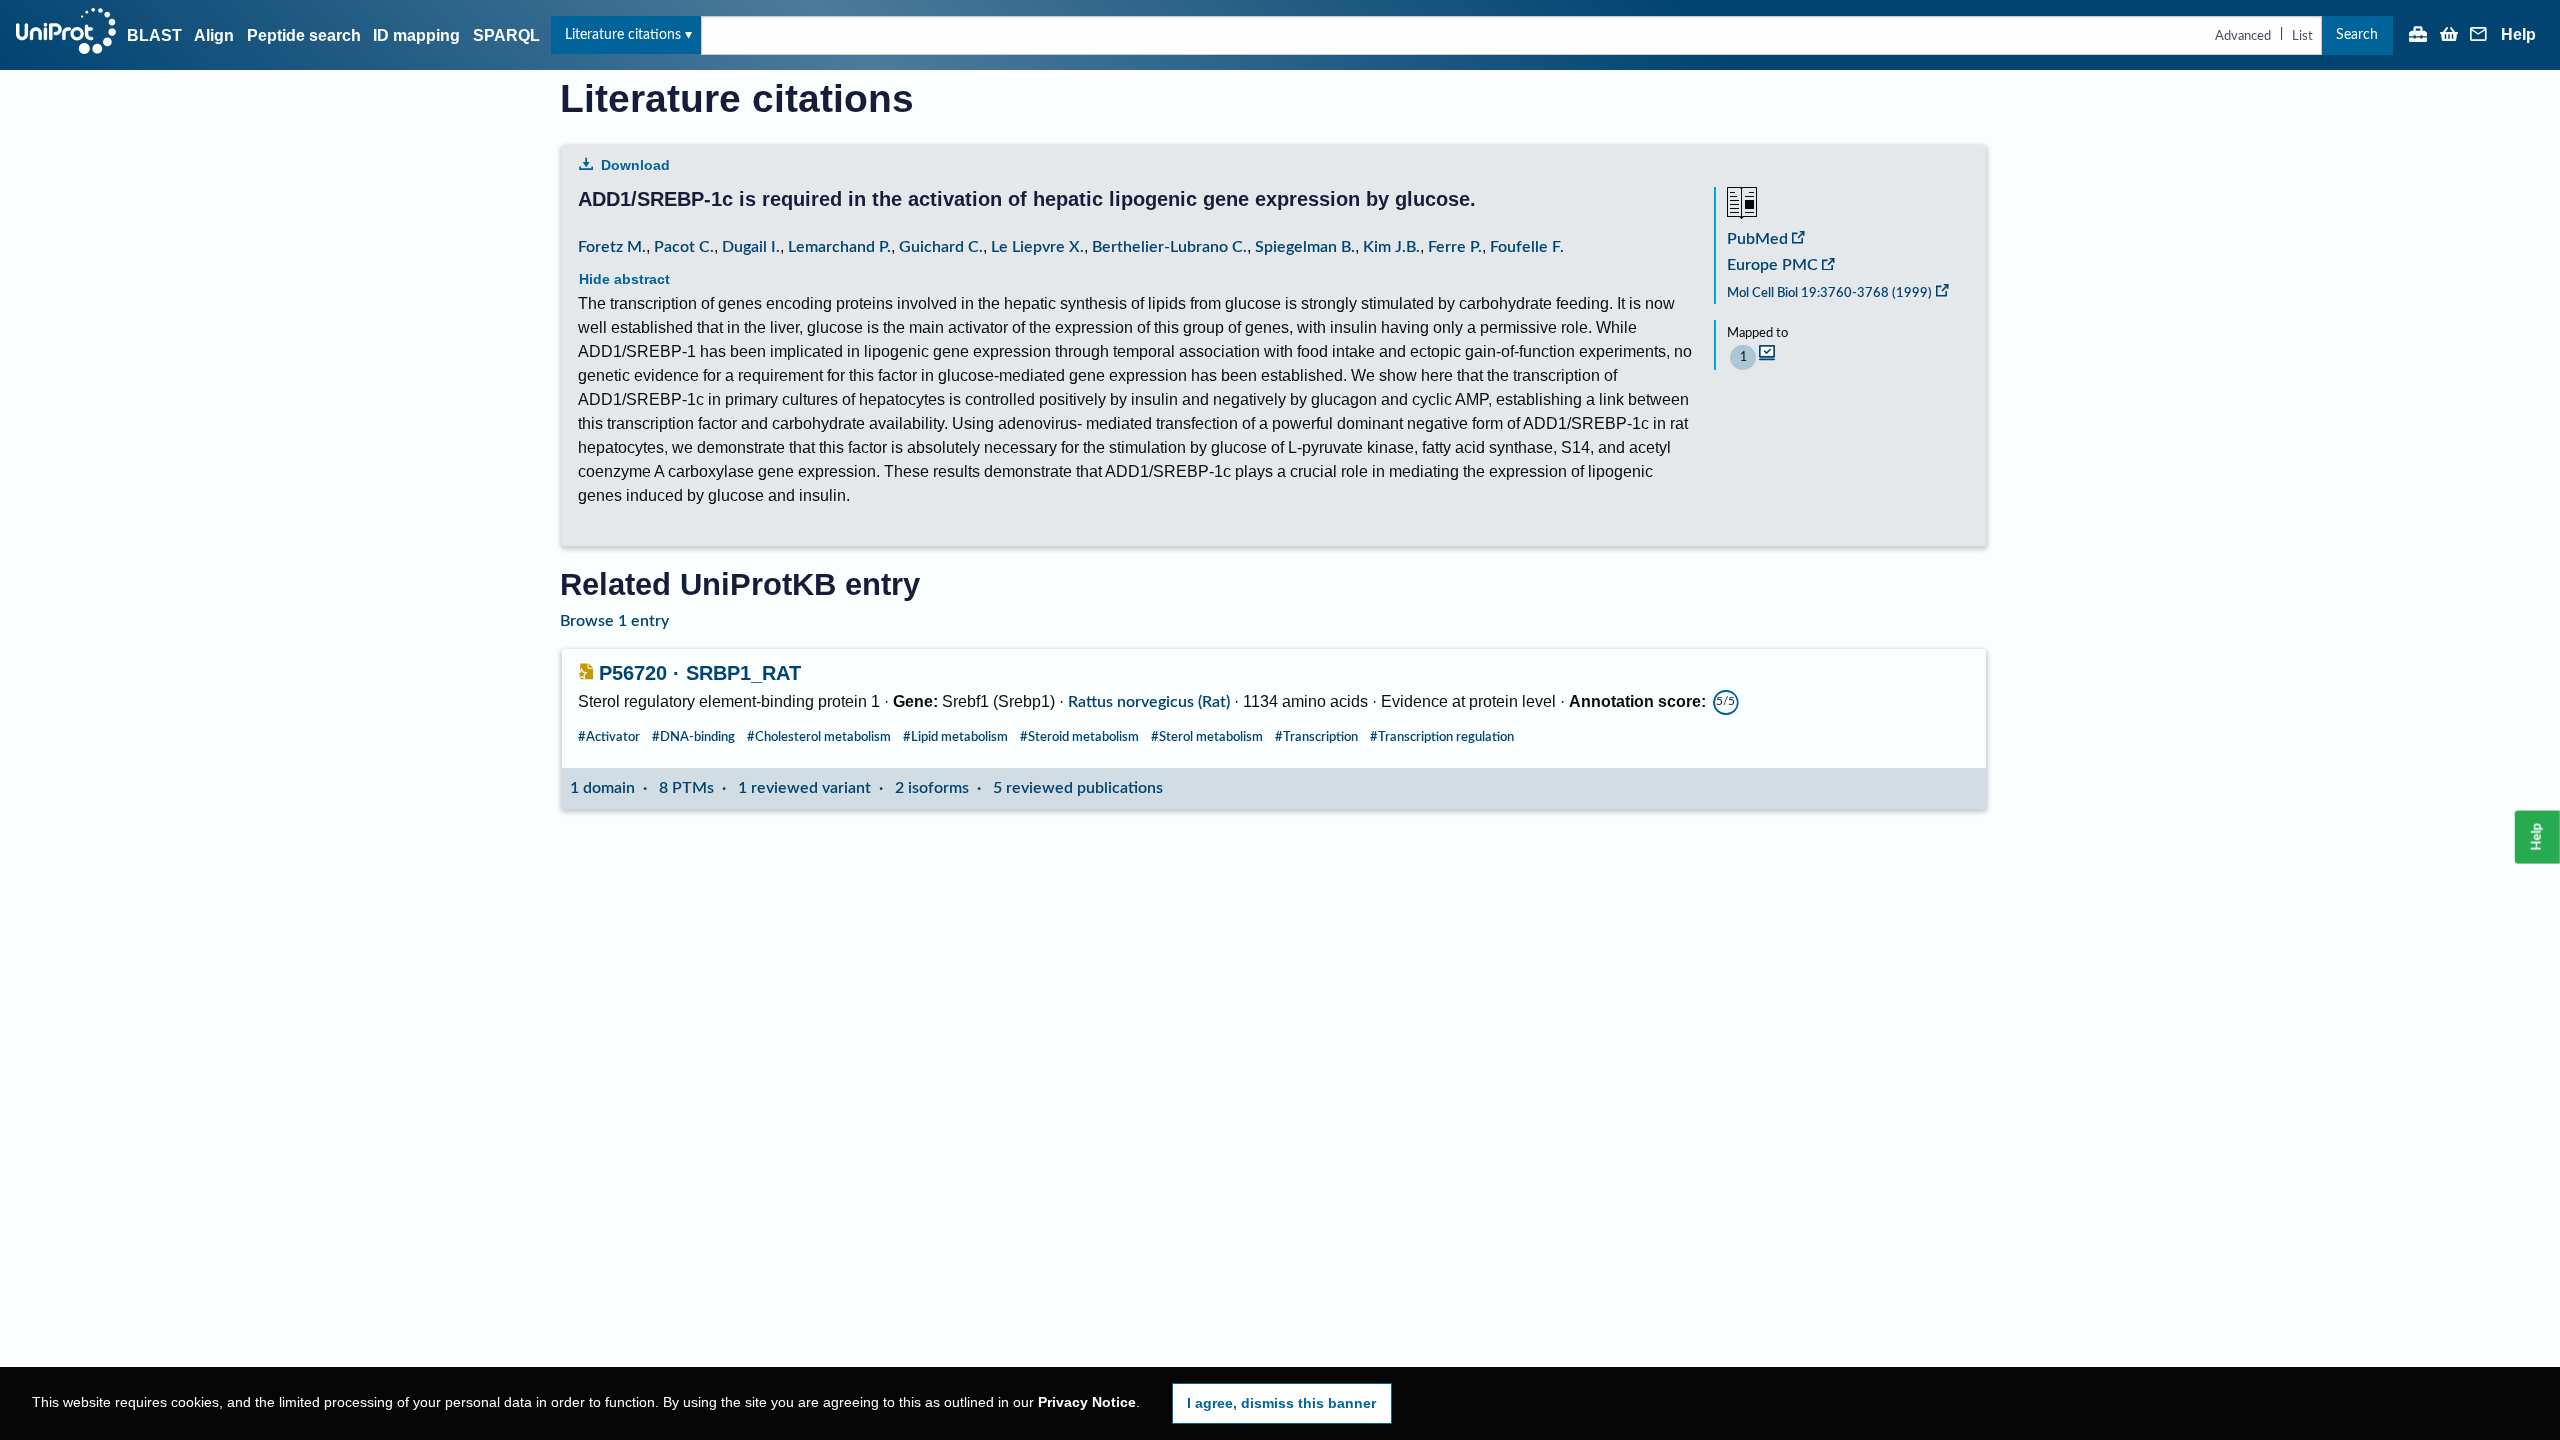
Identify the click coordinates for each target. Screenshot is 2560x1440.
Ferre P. (1455, 247)
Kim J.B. (1391, 247)
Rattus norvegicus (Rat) (1149, 702)
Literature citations (623, 34)
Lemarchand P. (839, 247)
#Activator (609, 737)
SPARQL (506, 35)
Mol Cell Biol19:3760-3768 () (1829, 293)
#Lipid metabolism (955, 737)
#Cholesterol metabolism (819, 737)
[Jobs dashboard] (2418, 36)
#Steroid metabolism (1079, 737)
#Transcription (1316, 737)
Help (2518, 35)
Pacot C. (684, 247)
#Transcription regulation (1442, 737)
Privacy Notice (1087, 1402)
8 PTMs (686, 788)
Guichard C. (941, 247)
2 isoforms (932, 788)
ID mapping (416, 35)
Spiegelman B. (1305, 247)
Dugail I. (751, 247)
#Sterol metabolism (1207, 737)
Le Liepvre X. (1037, 247)
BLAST (154, 35)
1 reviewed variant (804, 788)
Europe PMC (1772, 265)
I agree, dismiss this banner (1281, 1403)
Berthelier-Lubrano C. (1169, 247)
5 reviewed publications (1078, 788)
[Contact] (2479, 36)
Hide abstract (624, 279)
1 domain (602, 788)
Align (214, 35)
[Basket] (2449, 36)
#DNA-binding (693, 737)
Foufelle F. (1527, 247)
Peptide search (304, 35)
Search (2357, 34)
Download (635, 165)
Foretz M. (612, 247)
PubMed (1757, 239)
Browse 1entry (614, 621)
